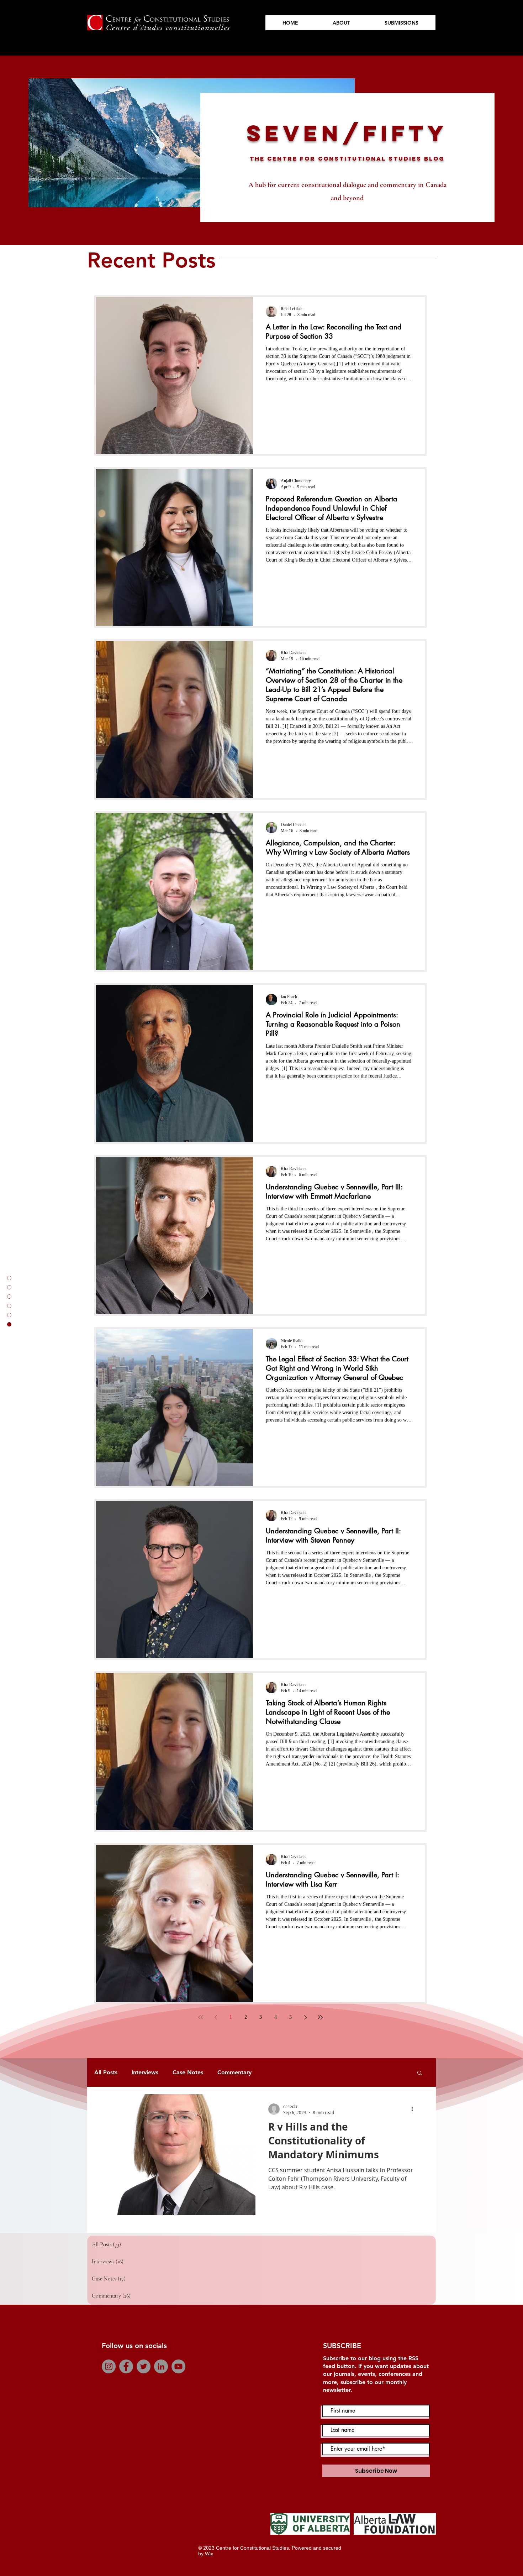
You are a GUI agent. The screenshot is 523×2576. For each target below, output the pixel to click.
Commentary (234, 2072)
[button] (420, 2073)
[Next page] (305, 2017)
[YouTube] (178, 2366)
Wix (209, 2554)
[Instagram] (109, 2366)
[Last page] (320, 2017)
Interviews (145, 2072)
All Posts (106, 2072)
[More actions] (414, 2109)
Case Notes (188, 2072)
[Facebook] (126, 2366)
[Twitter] (144, 2366)
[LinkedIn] (161, 2366)
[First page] (201, 2017)
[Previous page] (216, 2017)
